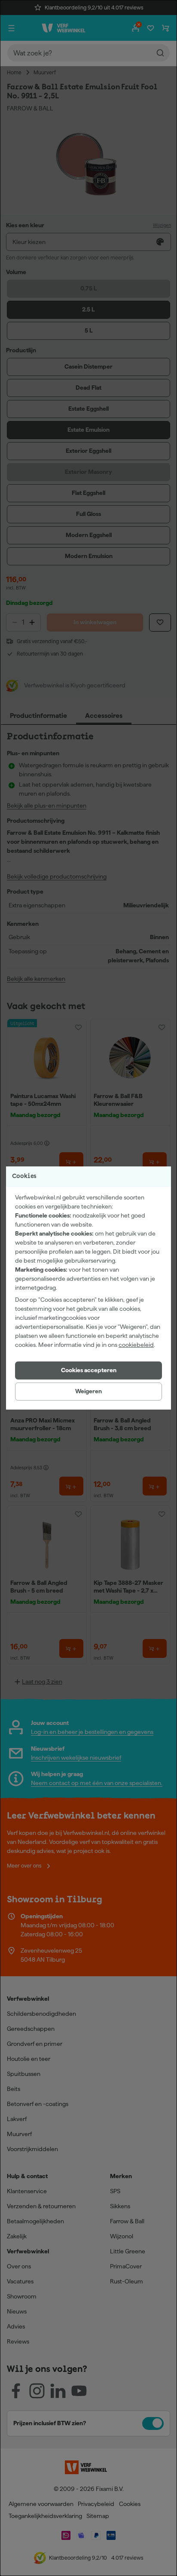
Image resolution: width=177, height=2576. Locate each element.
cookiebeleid (136, 1345)
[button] (88, 1370)
